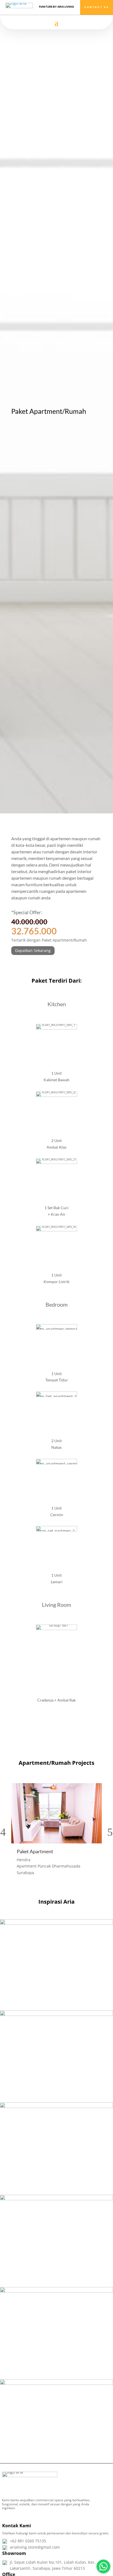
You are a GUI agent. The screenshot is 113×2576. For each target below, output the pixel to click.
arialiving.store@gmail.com (35, 2547)
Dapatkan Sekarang (33, 950)
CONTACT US (97, 7)
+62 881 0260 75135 (28, 2541)
